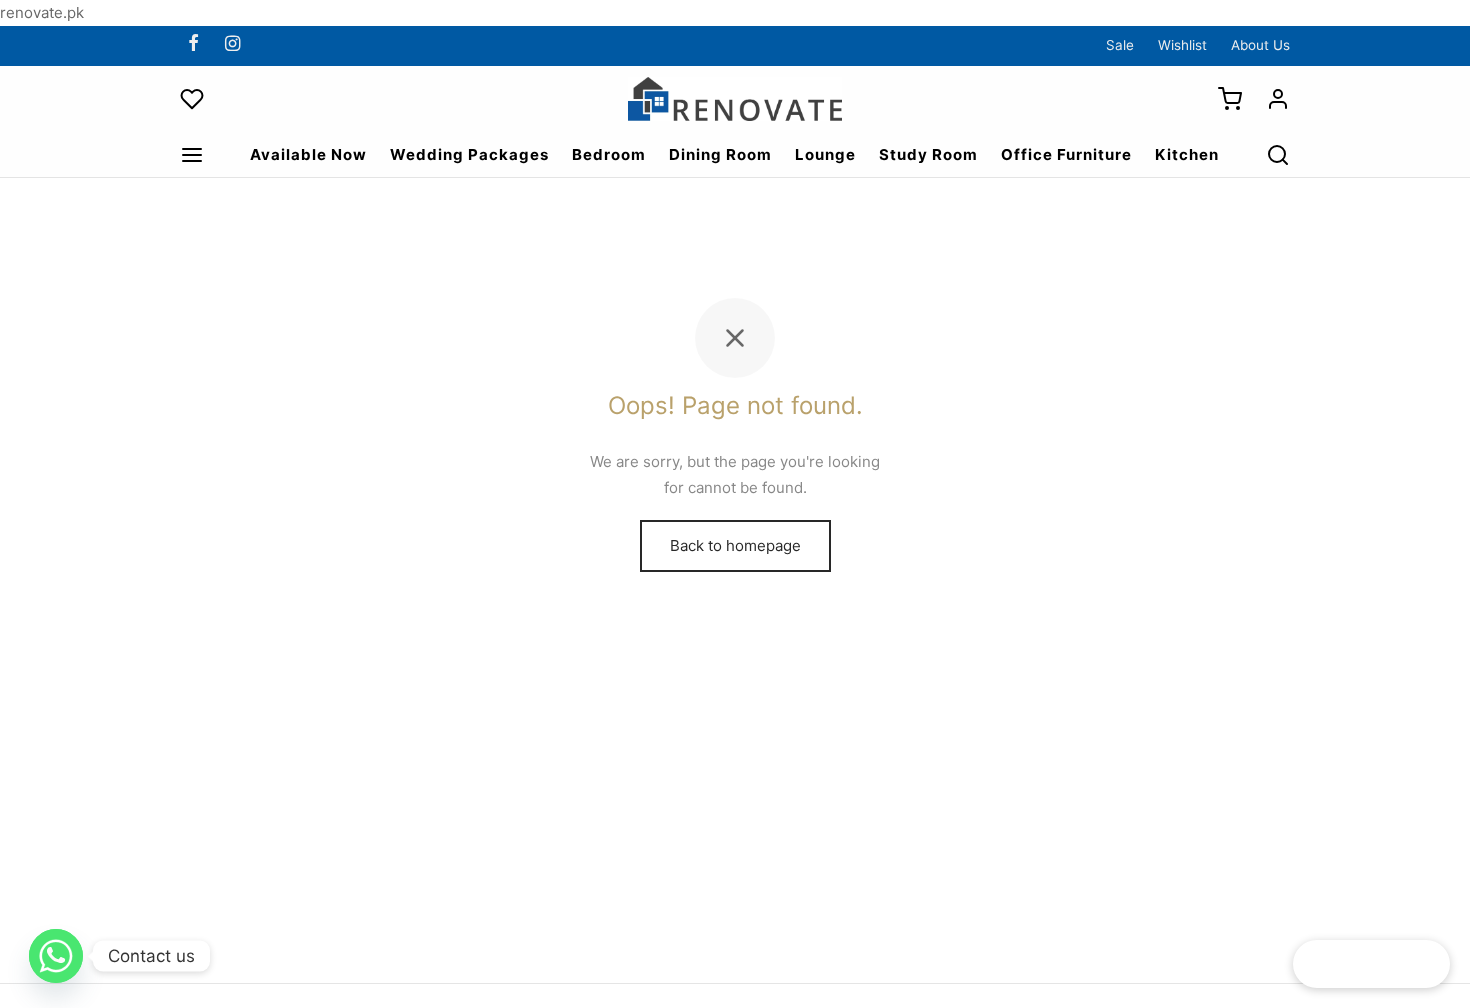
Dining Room (720, 154)
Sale (1120, 45)
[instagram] (232, 44)
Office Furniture (1066, 154)
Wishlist (1182, 45)
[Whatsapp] (56, 956)
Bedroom (609, 154)
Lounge (825, 154)
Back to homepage (735, 545)
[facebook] (193, 44)
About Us (1260, 45)
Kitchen (1187, 154)
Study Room (928, 154)
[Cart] (1230, 99)
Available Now (308, 154)
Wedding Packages (469, 154)
